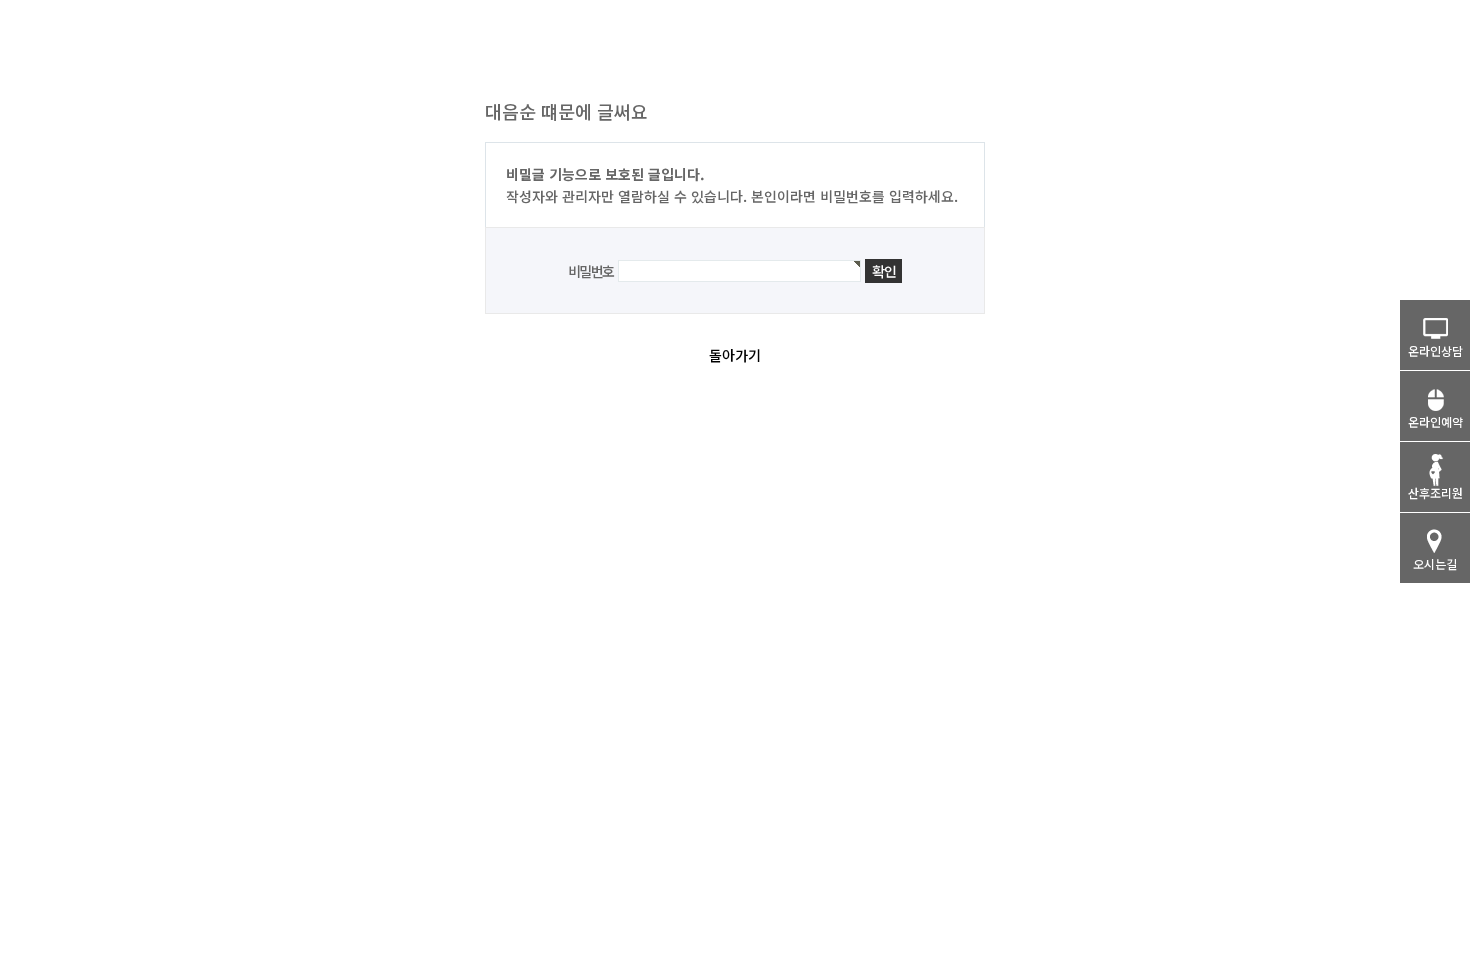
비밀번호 (591, 271)
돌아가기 (735, 355)
